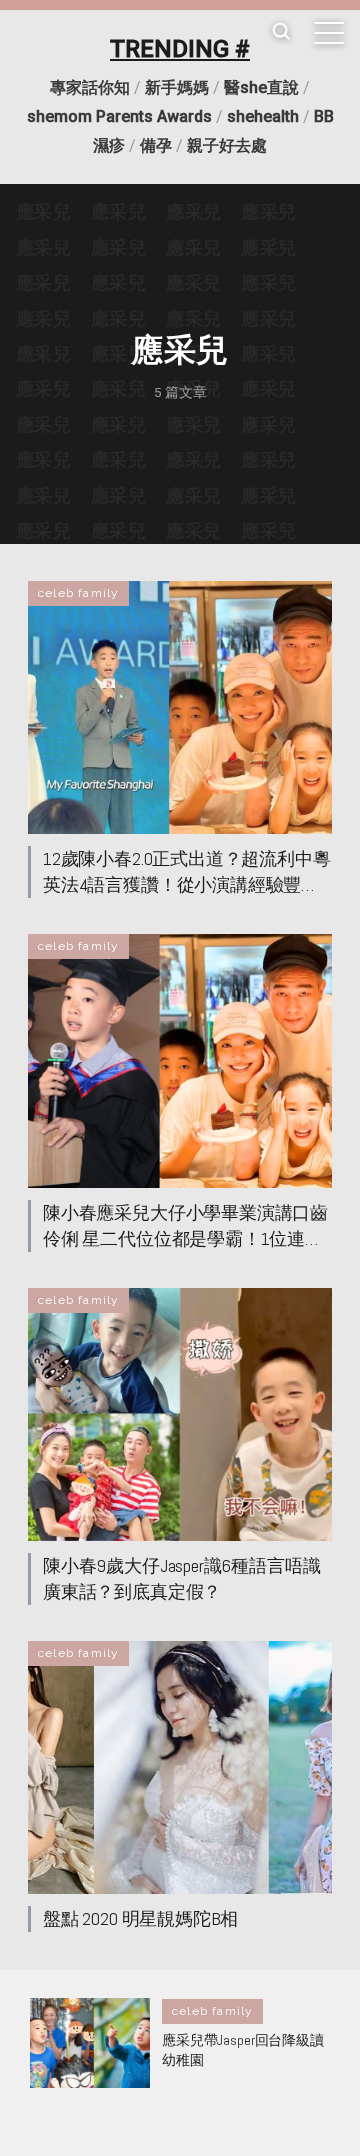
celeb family (78, 593)
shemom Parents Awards (119, 116)
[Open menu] (329, 33)
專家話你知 (90, 87)
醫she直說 (261, 87)
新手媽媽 (177, 87)
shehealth (263, 116)
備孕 (156, 145)
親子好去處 (227, 145)
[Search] (281, 32)
